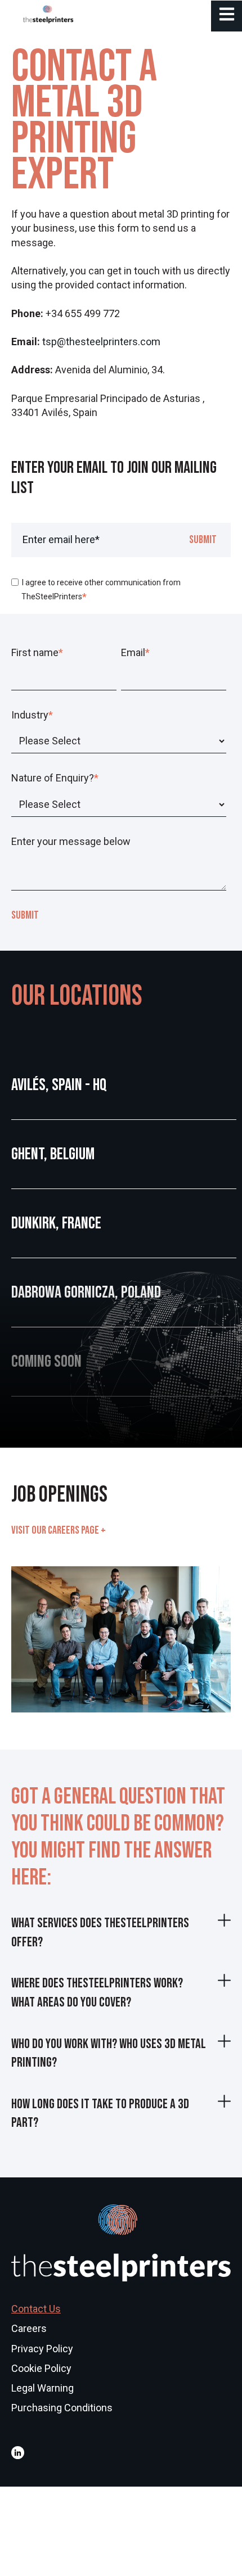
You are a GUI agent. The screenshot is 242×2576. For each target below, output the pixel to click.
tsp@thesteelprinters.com (101, 342)
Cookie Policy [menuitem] (41, 2368)
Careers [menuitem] (29, 2328)
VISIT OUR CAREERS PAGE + (59, 1530)
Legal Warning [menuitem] (42, 2388)
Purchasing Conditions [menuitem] (62, 2408)
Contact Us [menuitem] (36, 2309)
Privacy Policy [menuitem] (42, 2349)
